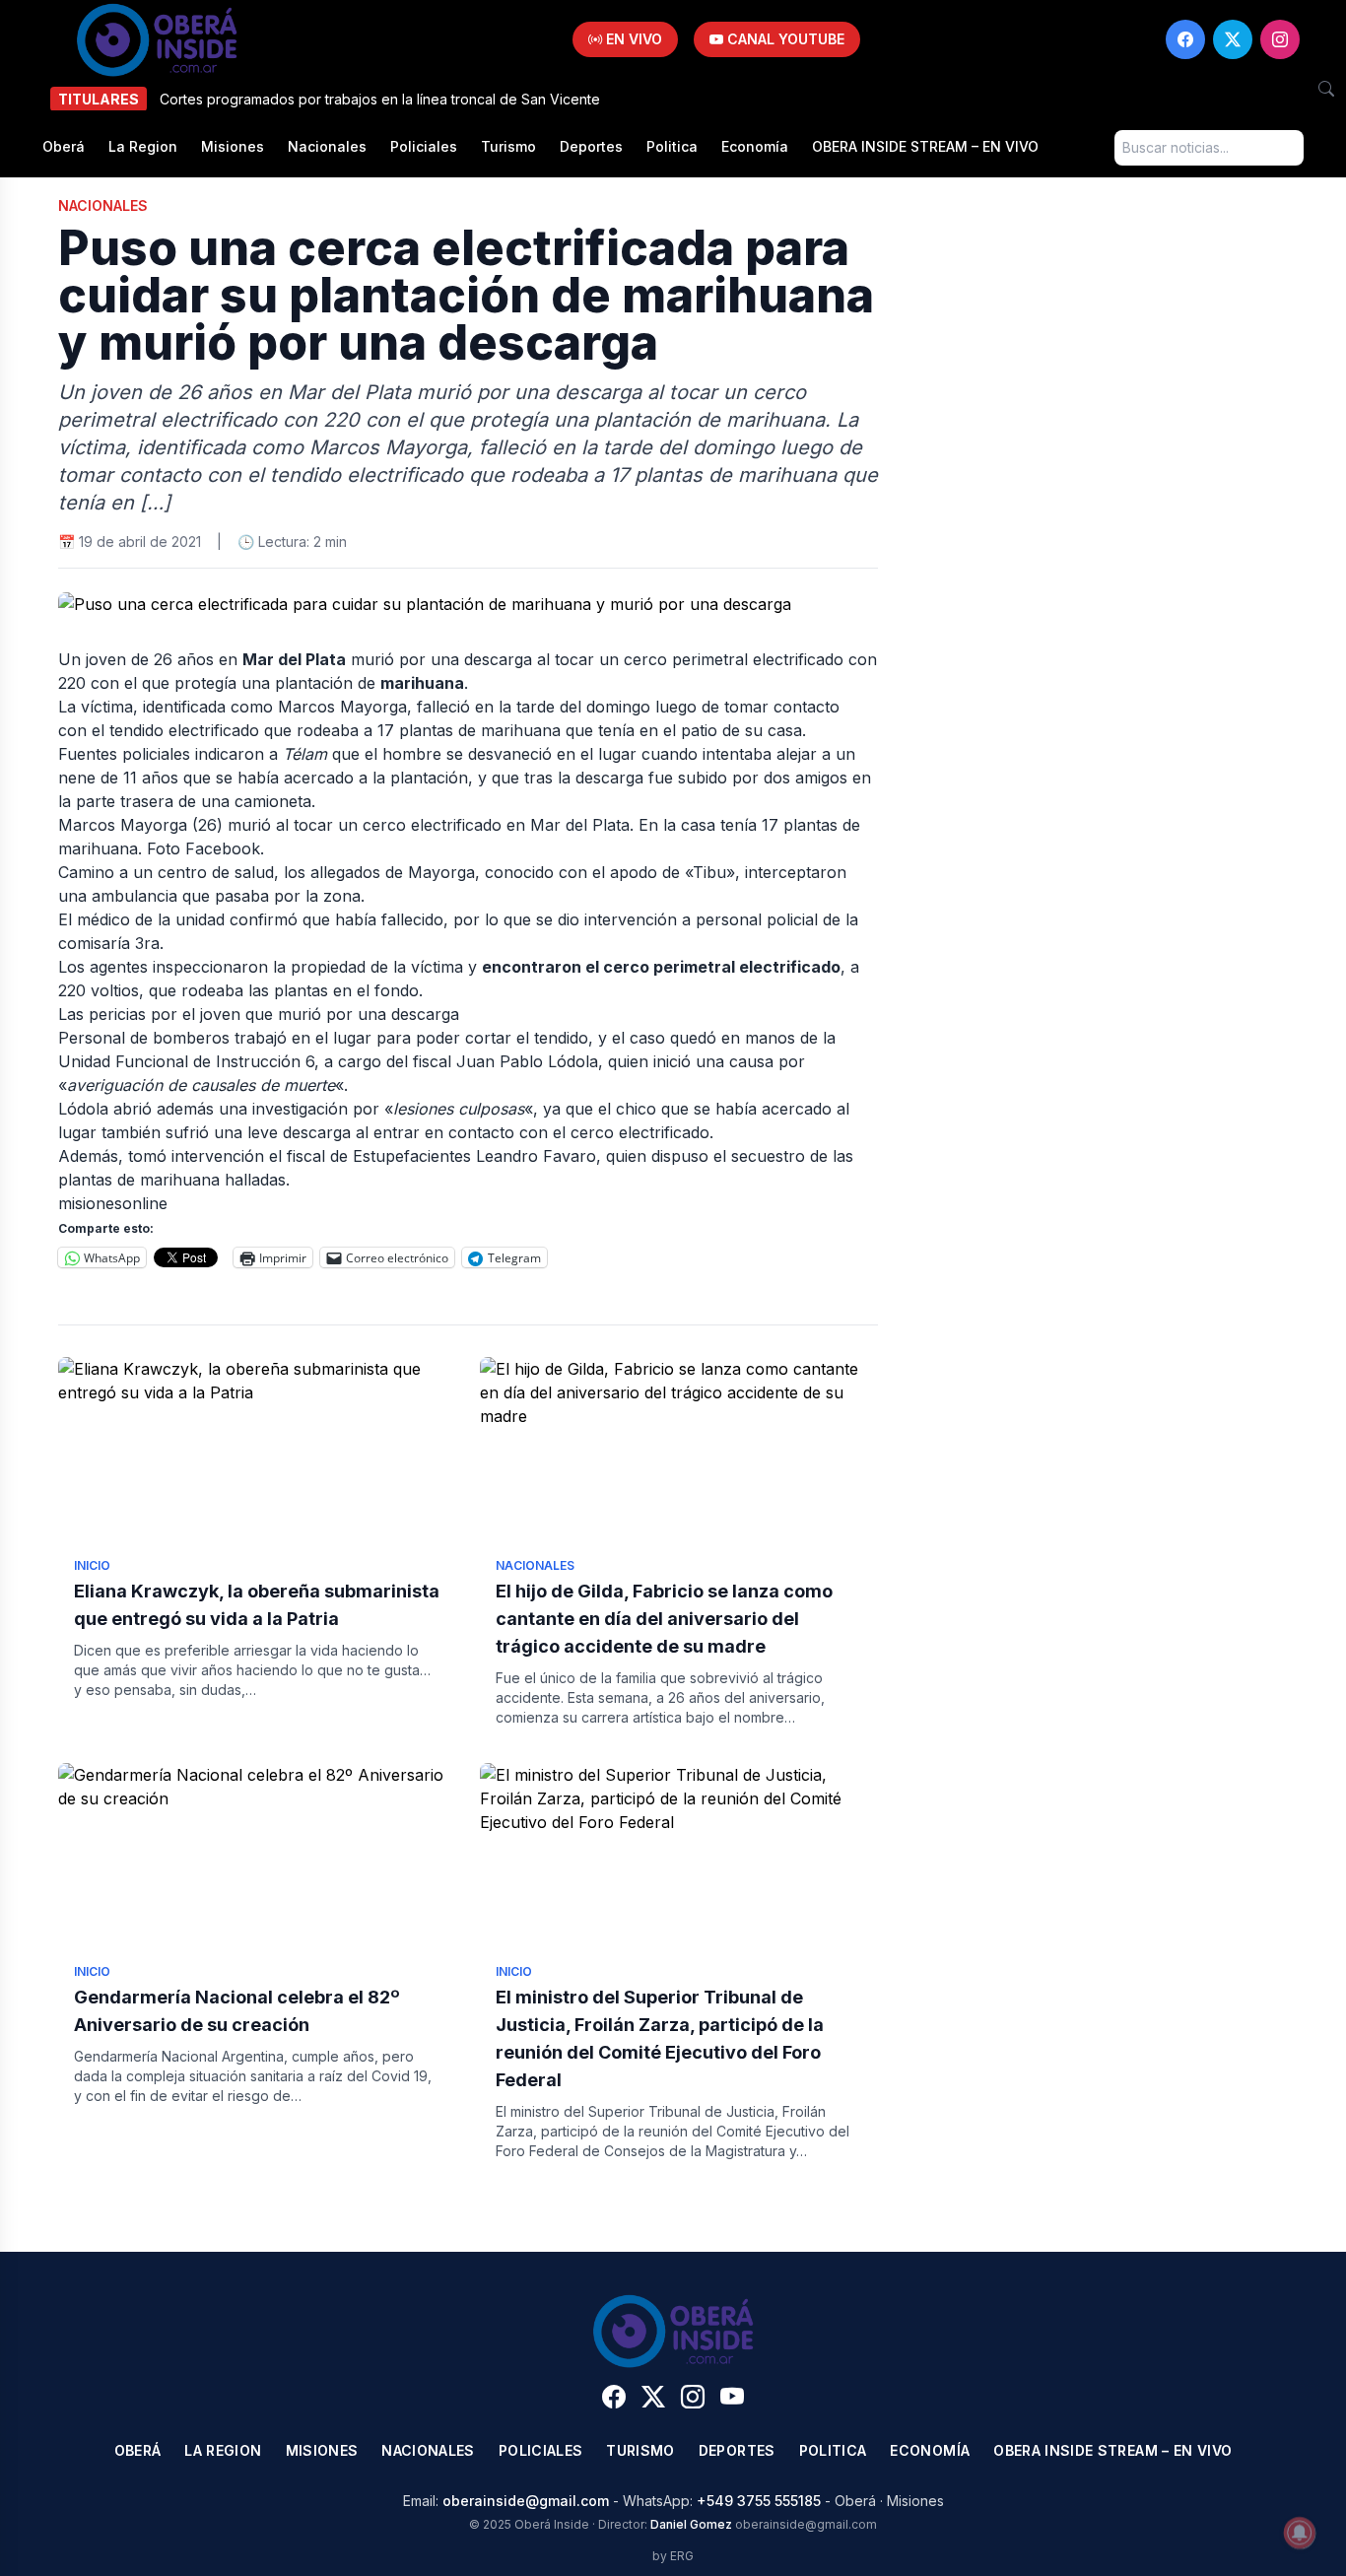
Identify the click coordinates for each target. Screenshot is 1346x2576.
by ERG (673, 2556)
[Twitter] (1233, 39)
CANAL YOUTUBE (784, 39)
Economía (755, 146)
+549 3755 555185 (759, 2501)
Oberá (64, 146)
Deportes (591, 146)
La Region (143, 146)
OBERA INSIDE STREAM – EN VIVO (925, 146)
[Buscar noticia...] (1326, 89)
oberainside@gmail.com (526, 2501)
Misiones (233, 146)
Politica (672, 146)
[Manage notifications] (1300, 2533)
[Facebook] (1185, 39)
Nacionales (327, 146)
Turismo (508, 146)
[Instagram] (1280, 39)
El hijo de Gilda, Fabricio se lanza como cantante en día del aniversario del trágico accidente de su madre (664, 1619)
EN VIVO (632, 39)
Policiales (424, 146)
